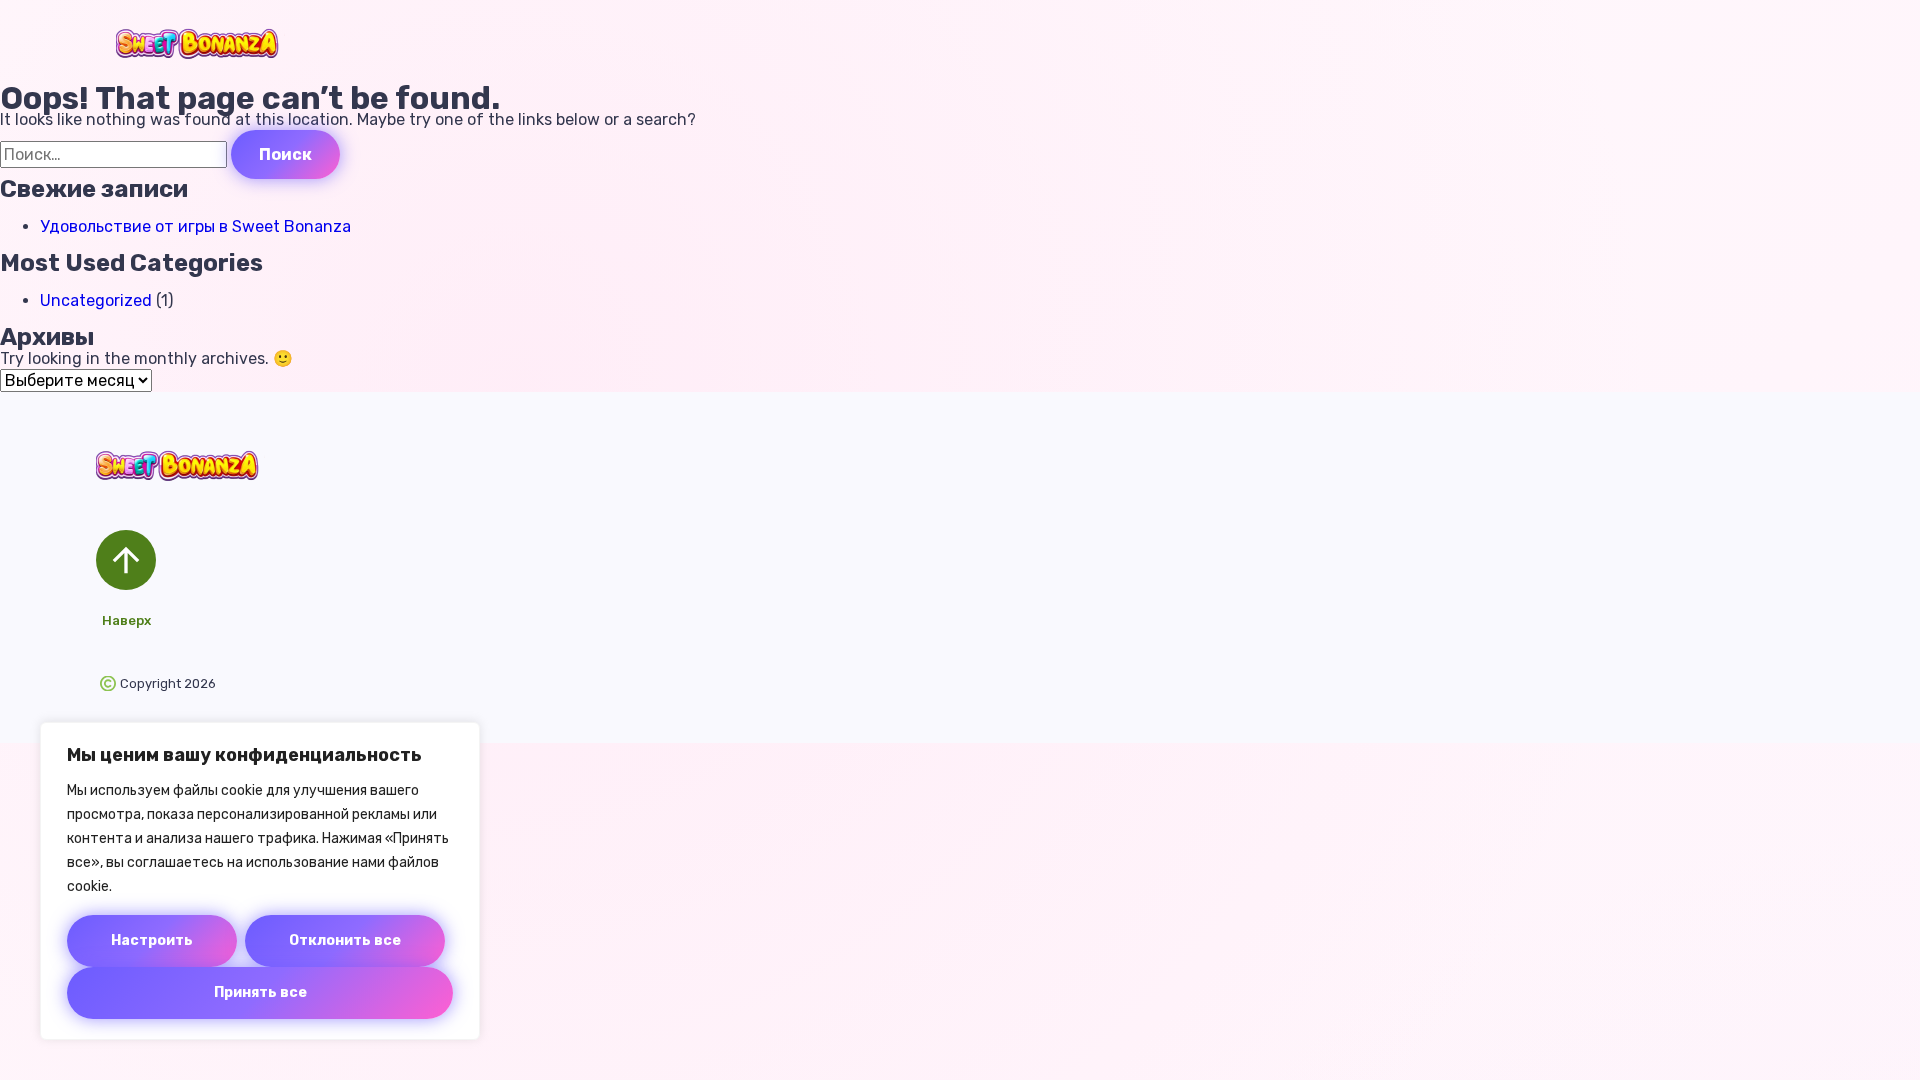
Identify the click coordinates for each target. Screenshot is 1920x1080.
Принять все (260, 992)
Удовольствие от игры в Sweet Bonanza (195, 226)
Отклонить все (345, 940)
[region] (260, 881)
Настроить (152, 940)
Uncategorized (96, 300)
